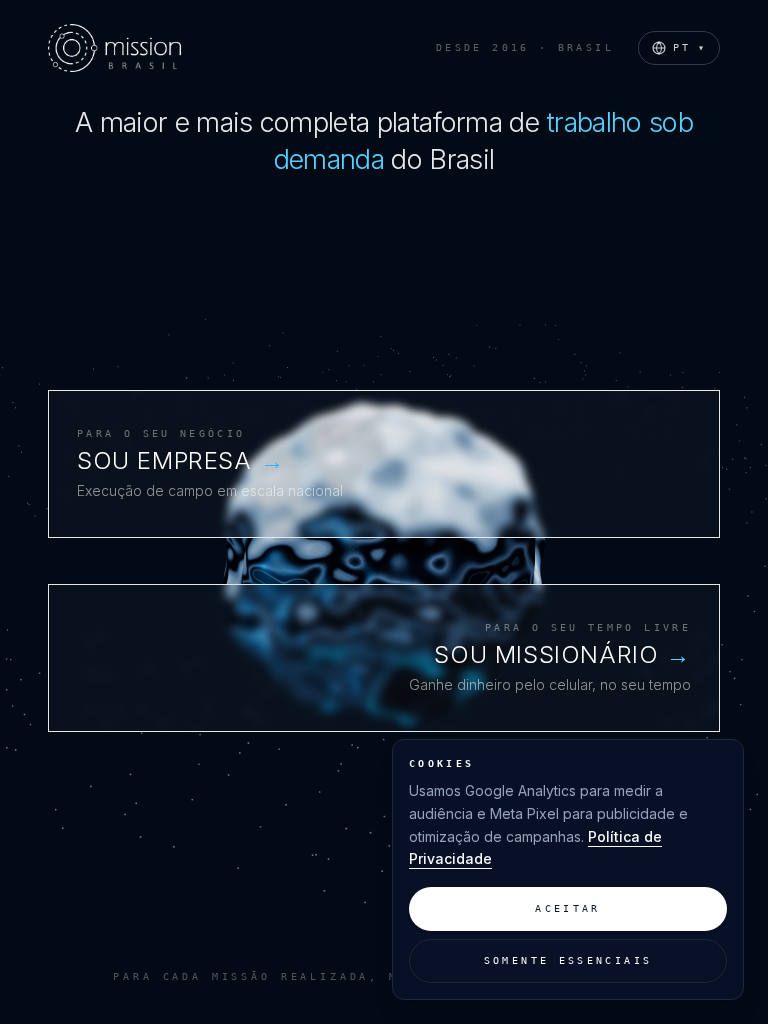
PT (690, 47)
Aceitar (568, 908)
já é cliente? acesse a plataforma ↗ (203, 556)
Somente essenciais (568, 960)
